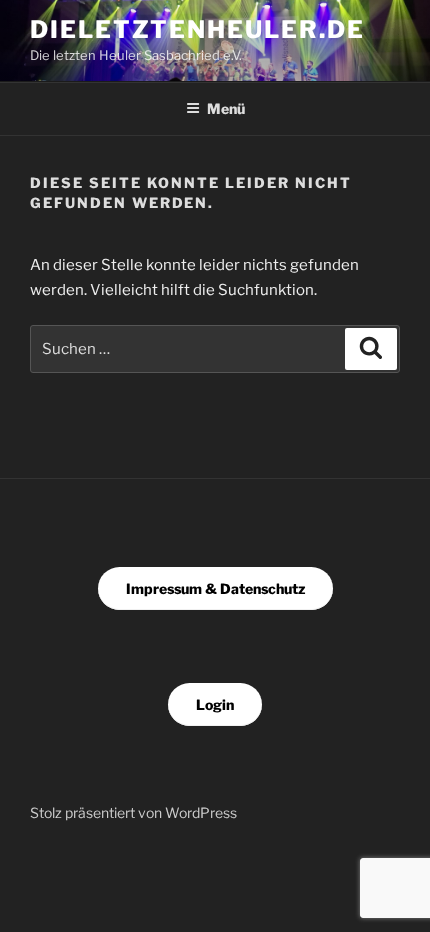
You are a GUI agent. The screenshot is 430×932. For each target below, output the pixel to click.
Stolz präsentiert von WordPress (133, 812)
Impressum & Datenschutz (215, 588)
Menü (226, 108)
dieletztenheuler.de (197, 29)
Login (215, 704)
